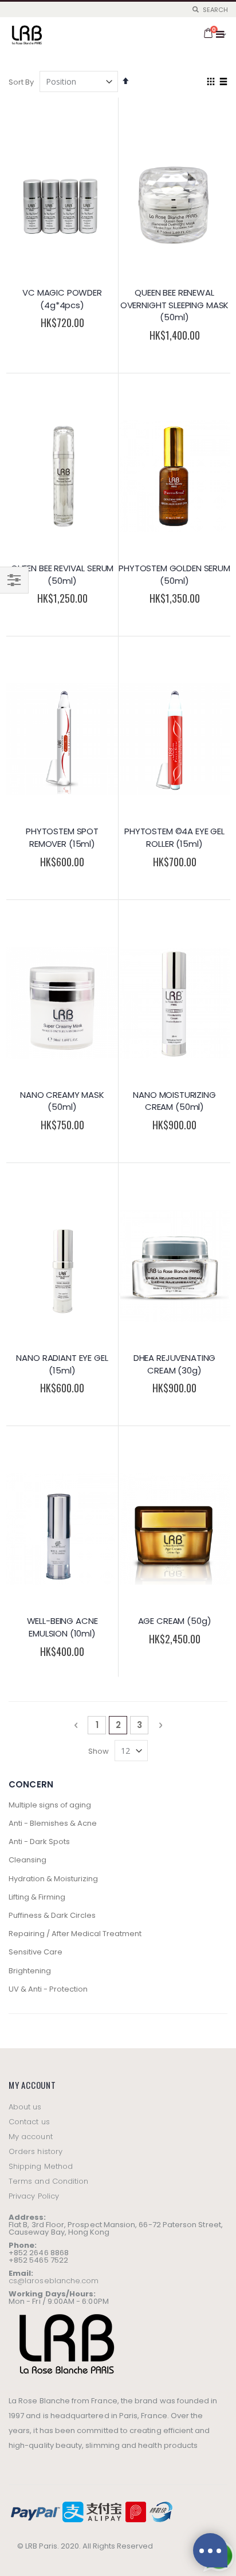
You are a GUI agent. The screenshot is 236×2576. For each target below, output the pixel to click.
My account (31, 2137)
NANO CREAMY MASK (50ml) (62, 1101)
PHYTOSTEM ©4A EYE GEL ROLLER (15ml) (174, 837)
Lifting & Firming (37, 1897)
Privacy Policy (34, 2196)
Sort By (21, 82)
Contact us (29, 2122)
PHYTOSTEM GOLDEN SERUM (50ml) (174, 574)
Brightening (30, 1971)
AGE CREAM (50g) (175, 1621)
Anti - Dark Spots (39, 1842)
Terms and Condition (48, 2181)
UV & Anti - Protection (48, 1989)
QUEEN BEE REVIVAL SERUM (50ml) (62, 574)
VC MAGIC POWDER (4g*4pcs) (62, 299)
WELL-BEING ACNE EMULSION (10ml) (62, 1627)
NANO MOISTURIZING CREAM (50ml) (174, 1101)
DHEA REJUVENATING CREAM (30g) (174, 1364)
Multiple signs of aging (50, 1805)
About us (25, 2107)
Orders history (36, 2151)
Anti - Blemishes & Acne (53, 1823)
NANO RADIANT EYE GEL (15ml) (62, 1364)
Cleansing (27, 1860)
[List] (223, 82)
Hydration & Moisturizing (53, 1879)
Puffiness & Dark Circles (52, 1915)
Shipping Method (41, 2166)
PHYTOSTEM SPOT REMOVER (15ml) (62, 837)
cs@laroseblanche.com (54, 2281)
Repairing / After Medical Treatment (75, 1934)
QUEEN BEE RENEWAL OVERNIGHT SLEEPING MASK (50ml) (175, 305)
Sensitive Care (36, 1952)
